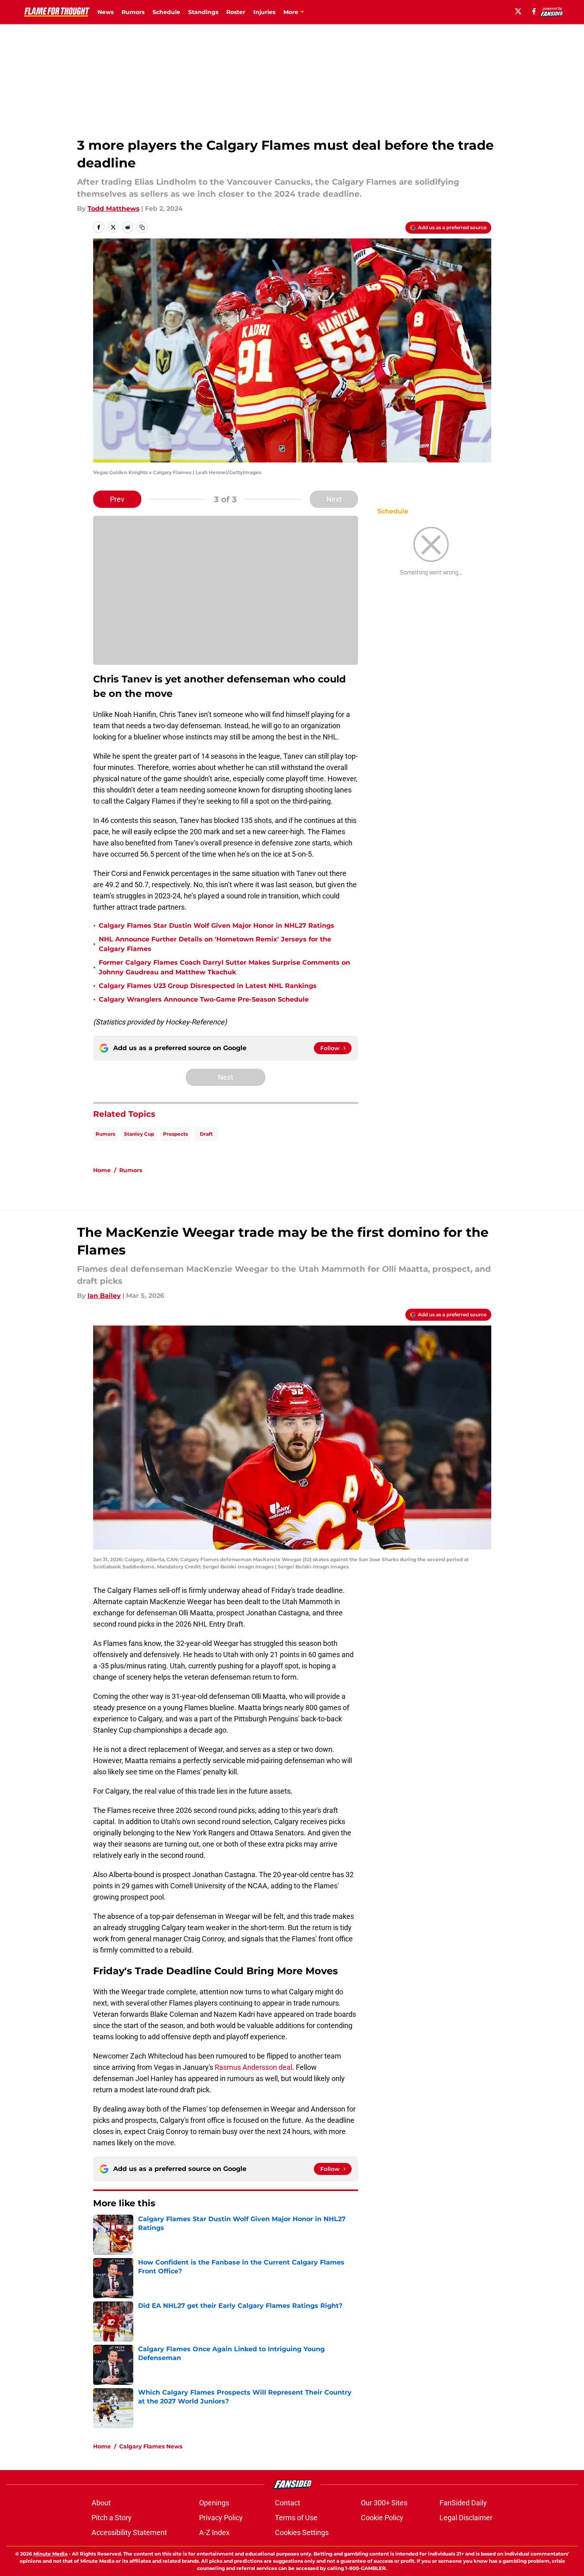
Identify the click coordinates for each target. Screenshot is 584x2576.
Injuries (264, 12)
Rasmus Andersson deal (253, 2067)
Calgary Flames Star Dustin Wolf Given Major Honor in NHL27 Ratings (217, 926)
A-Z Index (214, 2532)
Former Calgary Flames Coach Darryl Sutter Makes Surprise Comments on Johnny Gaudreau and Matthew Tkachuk (224, 967)
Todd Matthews (114, 209)
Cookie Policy (382, 2518)
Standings (203, 12)
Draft (206, 1134)
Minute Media (50, 2554)
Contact (288, 2503)
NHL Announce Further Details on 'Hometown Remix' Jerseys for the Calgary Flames (215, 944)
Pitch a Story (112, 2518)
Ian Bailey (104, 1296)
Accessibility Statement (129, 2532)
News (106, 12)
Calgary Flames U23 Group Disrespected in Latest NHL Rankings (208, 986)
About (101, 2503)
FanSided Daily (463, 2503)
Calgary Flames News (151, 2446)
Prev (117, 499)
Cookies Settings (302, 2532)
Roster (236, 12)
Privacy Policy (221, 2518)
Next (334, 499)
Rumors (133, 12)
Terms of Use (296, 2518)
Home (102, 1170)
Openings (214, 2503)
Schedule (166, 12)
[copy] (142, 227)
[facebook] (534, 11)
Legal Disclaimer (466, 2518)
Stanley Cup (139, 1134)
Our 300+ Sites (384, 2503)
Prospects (175, 1134)
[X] (518, 11)
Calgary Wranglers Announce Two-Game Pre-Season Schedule (204, 999)
